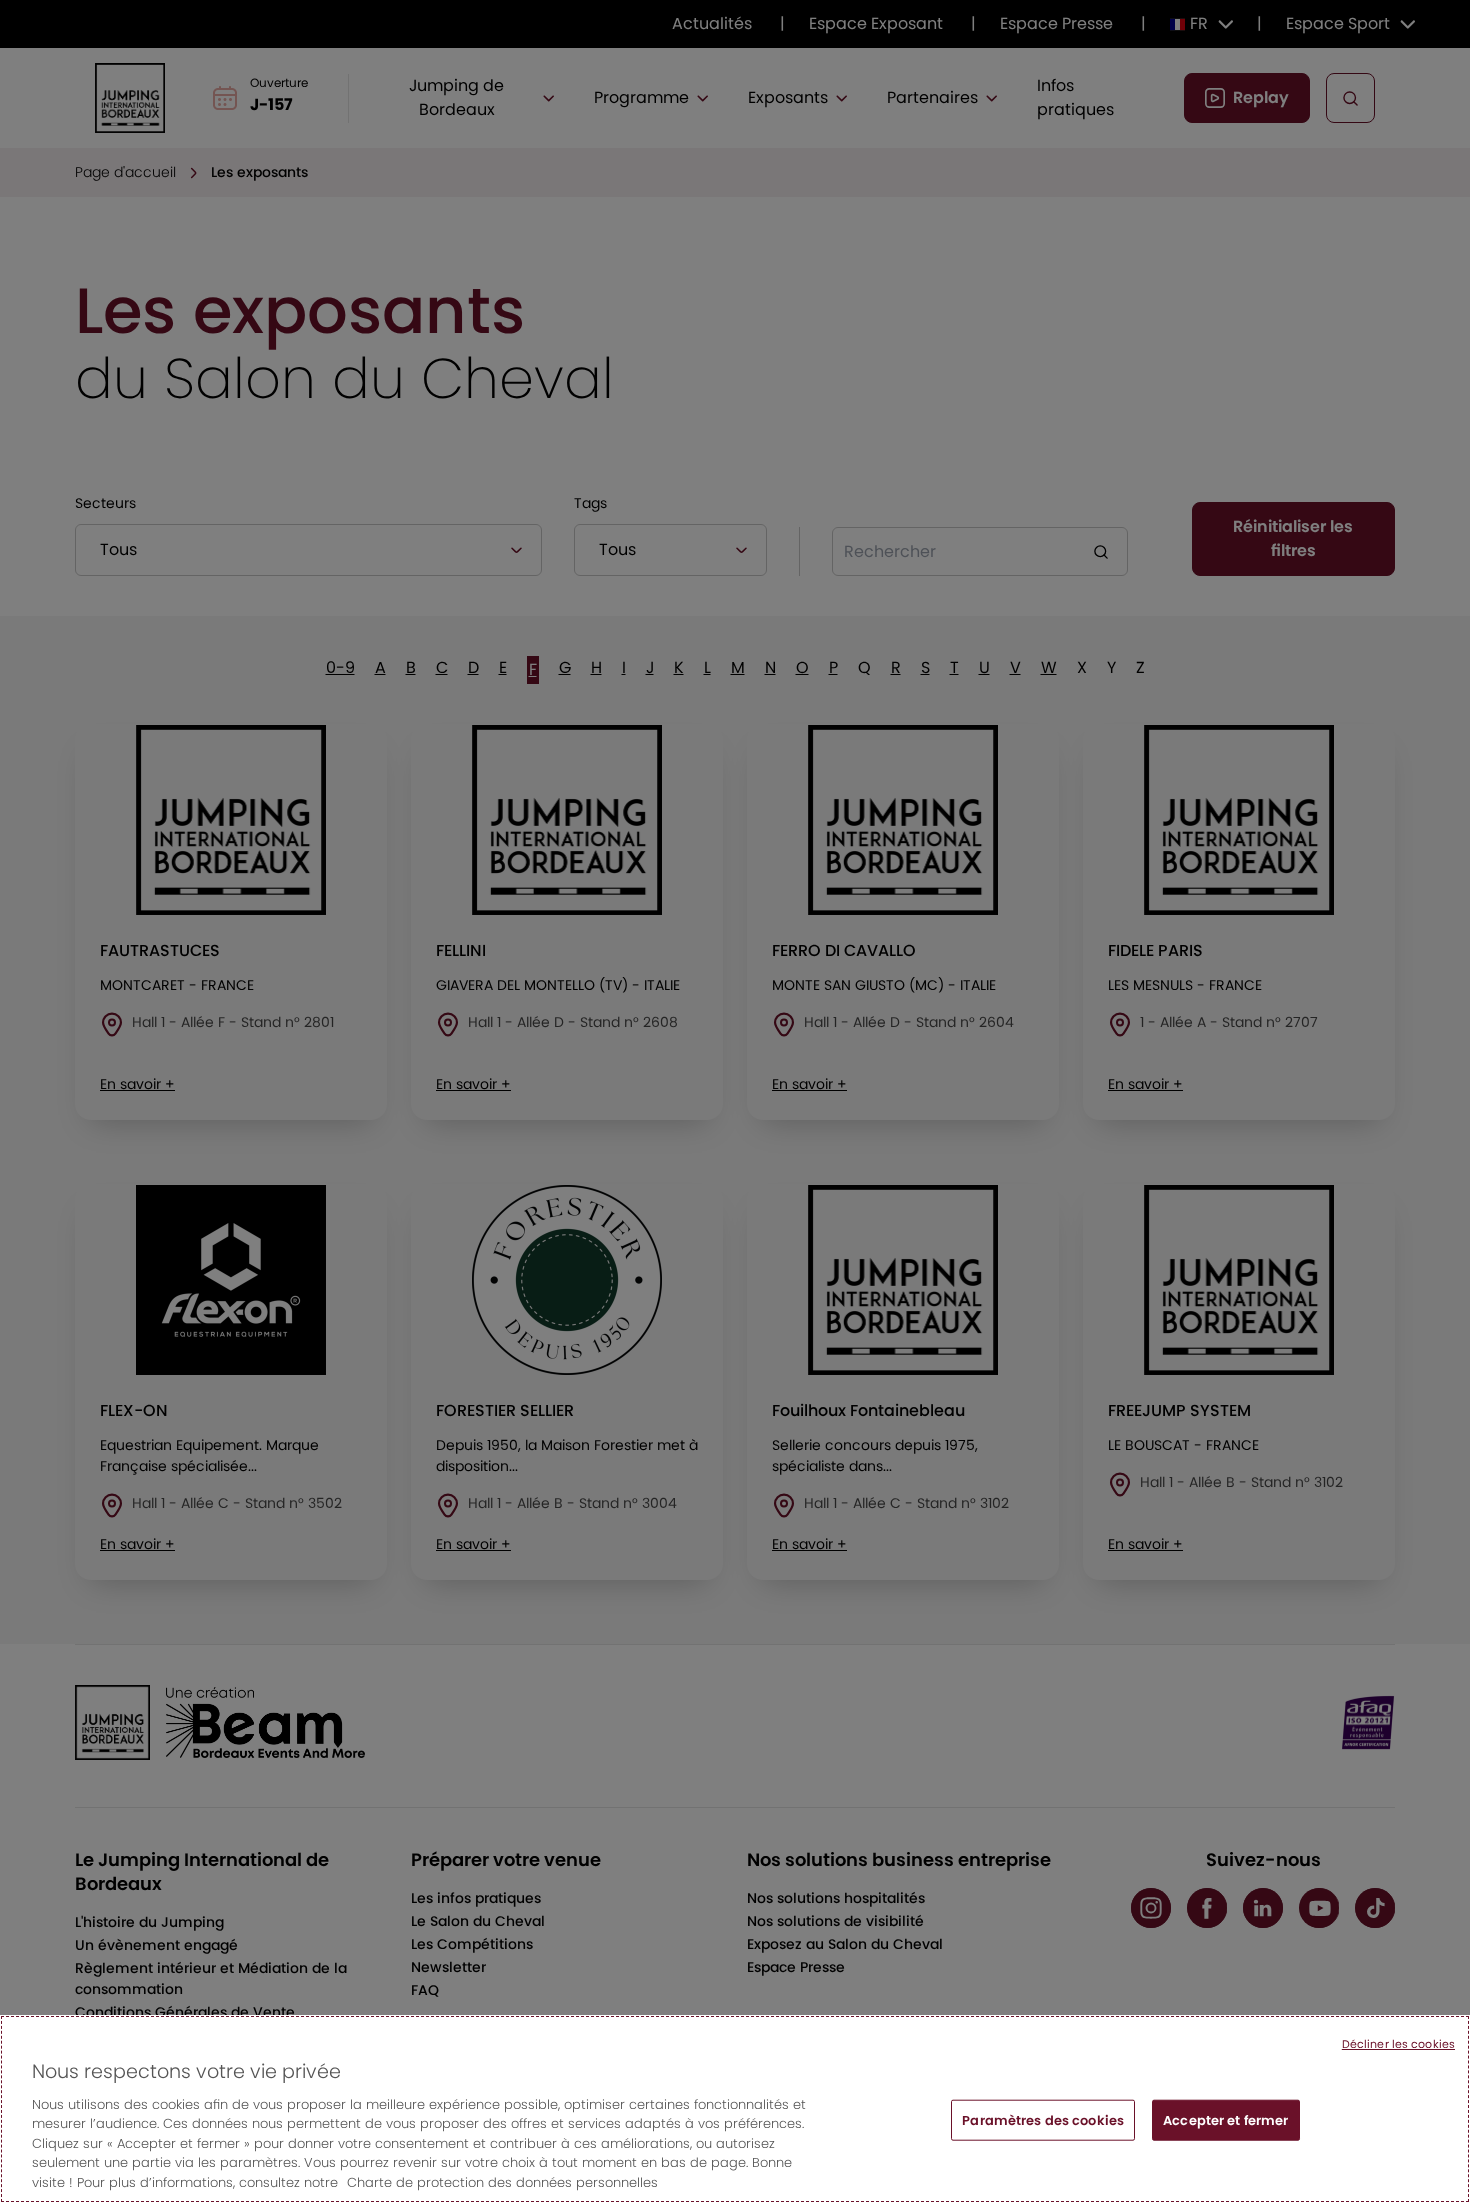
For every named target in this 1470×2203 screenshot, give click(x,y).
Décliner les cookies (1398, 2044)
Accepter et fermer (1225, 2119)
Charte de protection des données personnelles (502, 2182)
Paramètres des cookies (1043, 2119)
